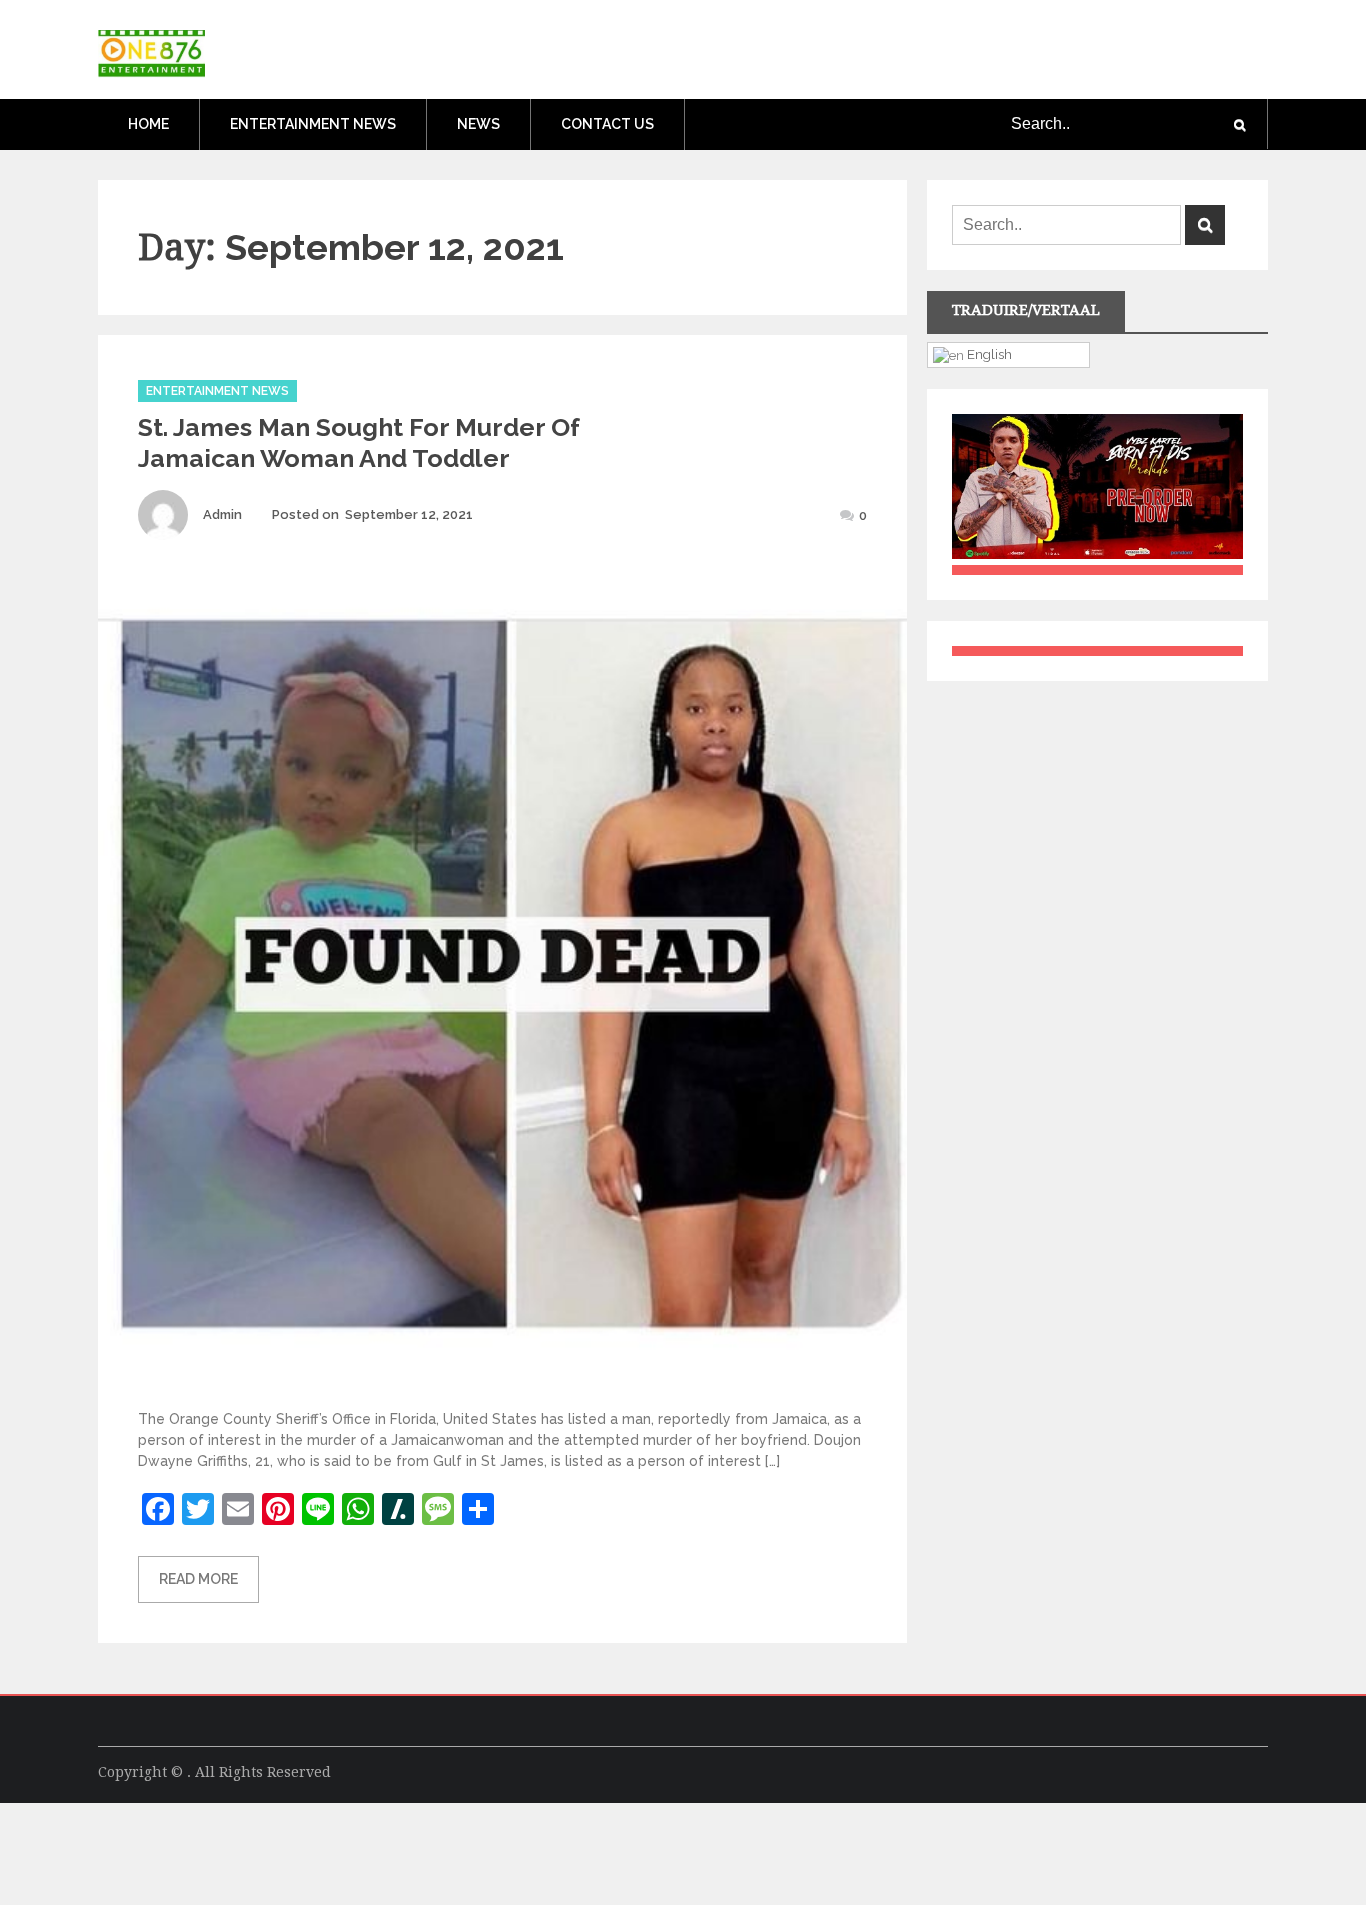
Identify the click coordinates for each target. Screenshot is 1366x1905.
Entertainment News (313, 124)
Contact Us (607, 124)
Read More (198, 1579)
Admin (222, 514)
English (988, 354)
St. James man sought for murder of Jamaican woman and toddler (358, 442)
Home (148, 124)
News (478, 124)
